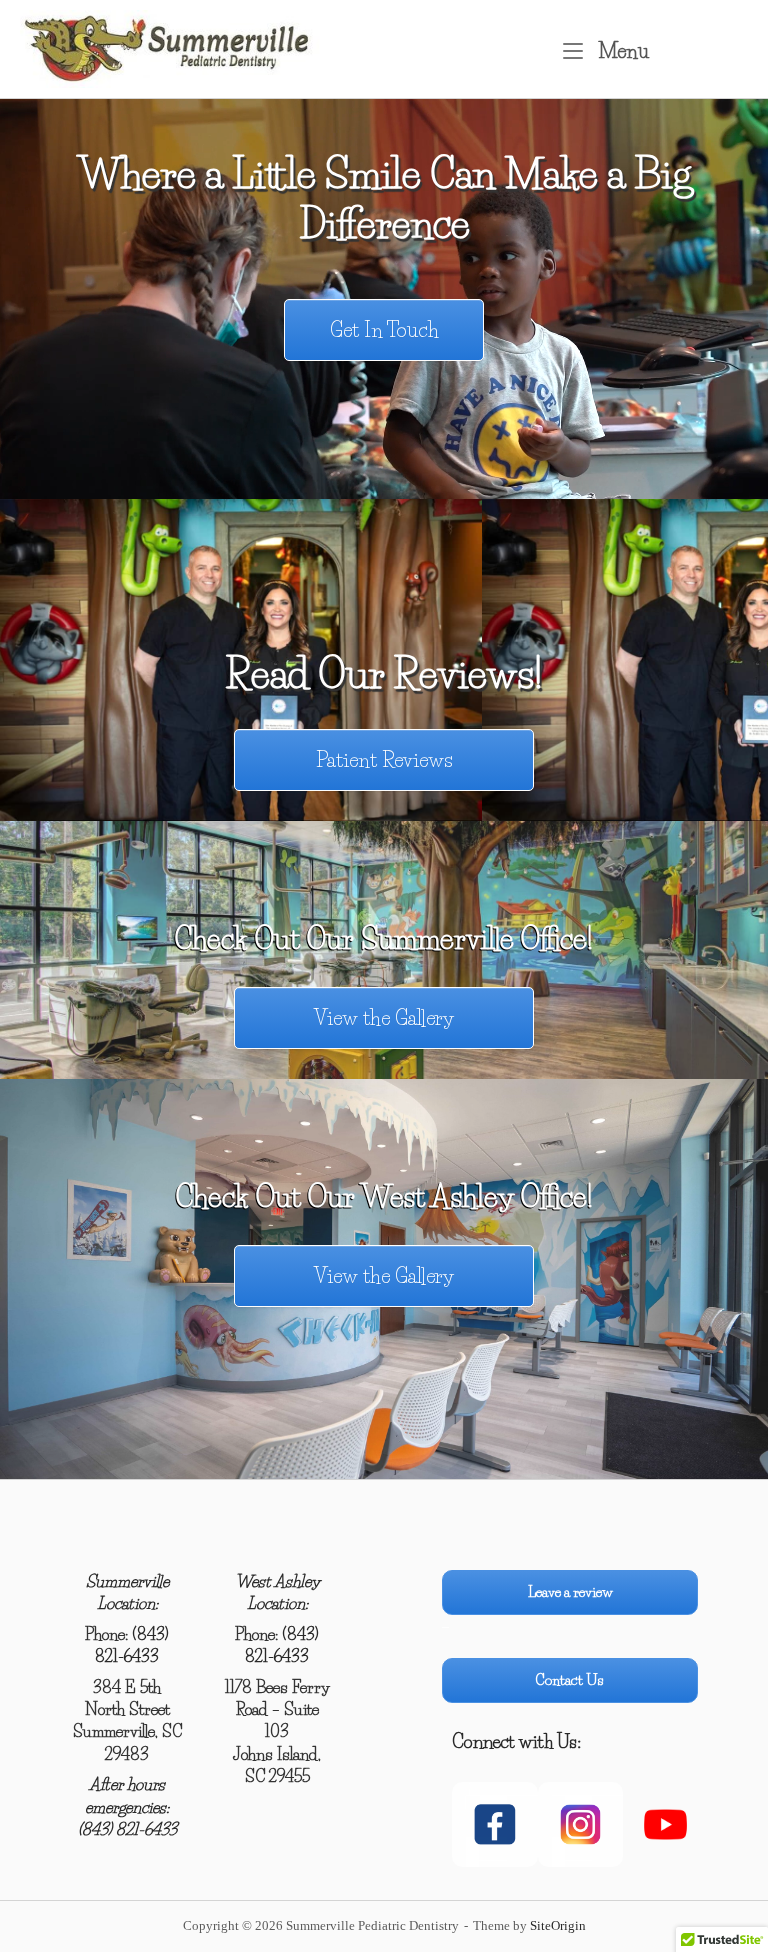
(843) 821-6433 (127, 1829)
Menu (621, 50)
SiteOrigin (558, 1925)
